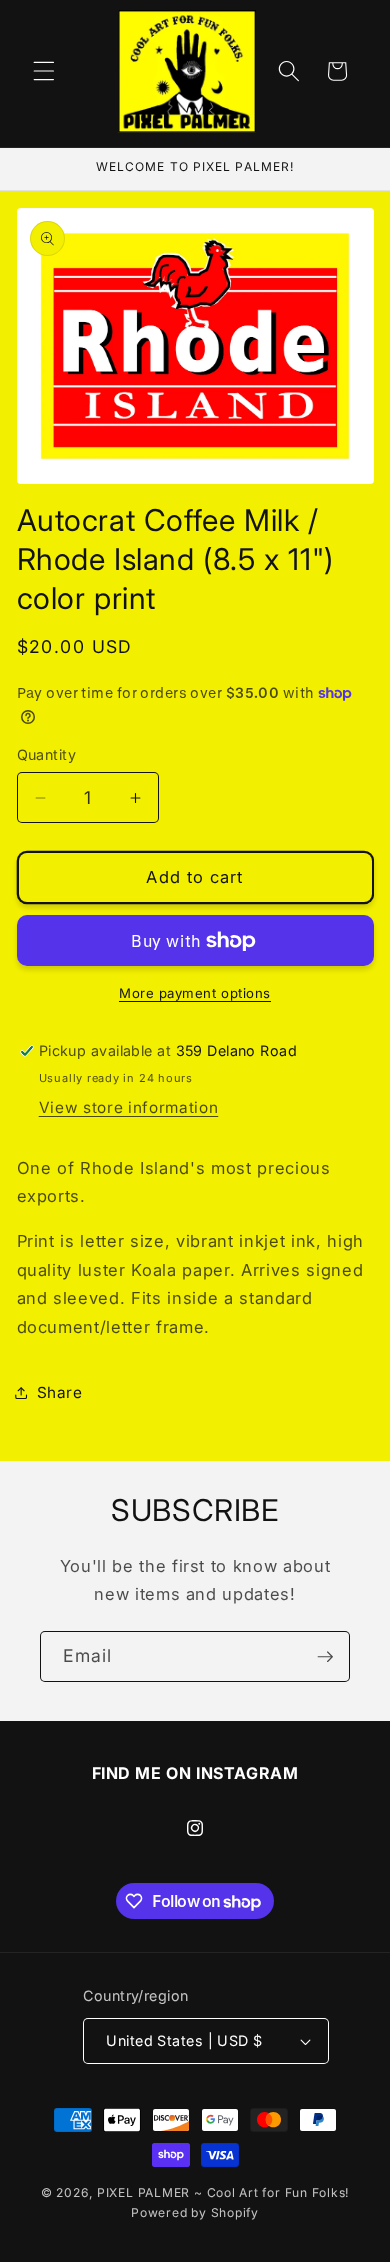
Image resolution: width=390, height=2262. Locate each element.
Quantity (47, 754)
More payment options (195, 993)
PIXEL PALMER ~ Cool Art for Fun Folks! (223, 2192)
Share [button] (60, 1392)
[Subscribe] (325, 1657)
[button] (44, 71)
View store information (129, 1107)
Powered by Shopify (195, 2212)
